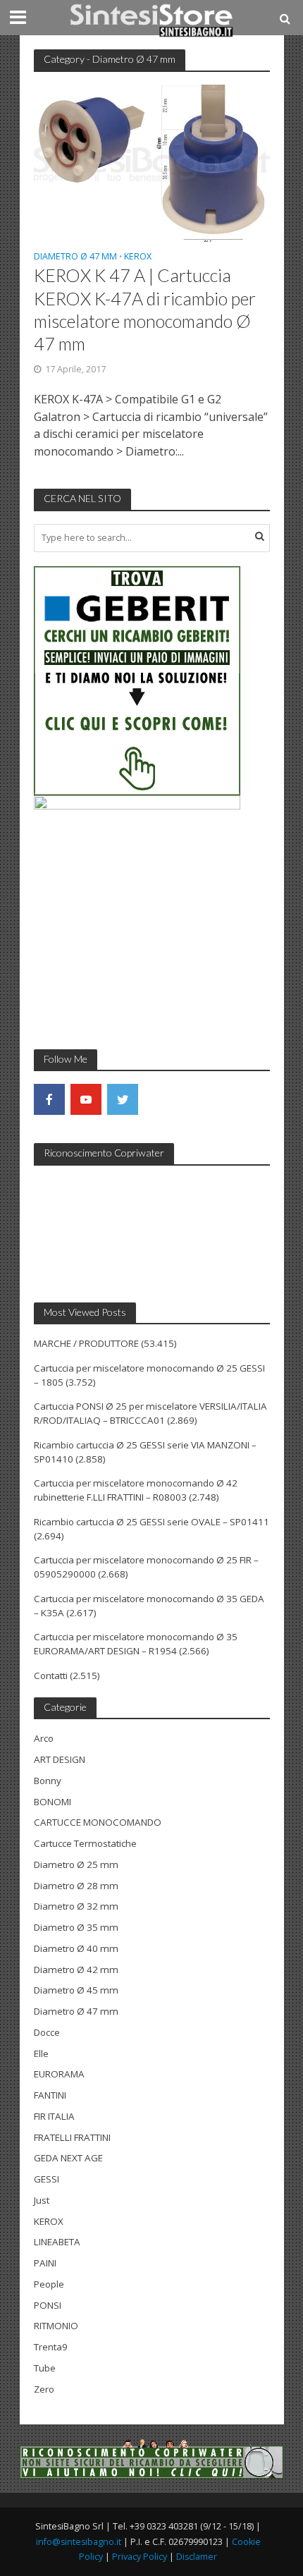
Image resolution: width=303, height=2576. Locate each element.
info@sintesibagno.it (79, 2542)
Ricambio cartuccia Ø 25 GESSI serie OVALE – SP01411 (151, 1522)
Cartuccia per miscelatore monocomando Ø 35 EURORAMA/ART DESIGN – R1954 (136, 1644)
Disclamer (197, 2557)
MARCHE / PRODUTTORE (86, 1343)
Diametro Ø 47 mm (75, 257)
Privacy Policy (140, 2557)
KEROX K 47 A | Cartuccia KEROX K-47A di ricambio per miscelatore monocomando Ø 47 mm (145, 309)
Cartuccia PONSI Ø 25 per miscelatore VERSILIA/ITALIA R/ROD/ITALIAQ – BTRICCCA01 (150, 1413)
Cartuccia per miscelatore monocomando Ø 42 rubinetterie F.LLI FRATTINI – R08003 (136, 1490)
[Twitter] (123, 1099)
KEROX (138, 257)
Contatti (51, 1675)
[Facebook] (49, 1099)
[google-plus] (159, 1099)
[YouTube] (86, 1099)
